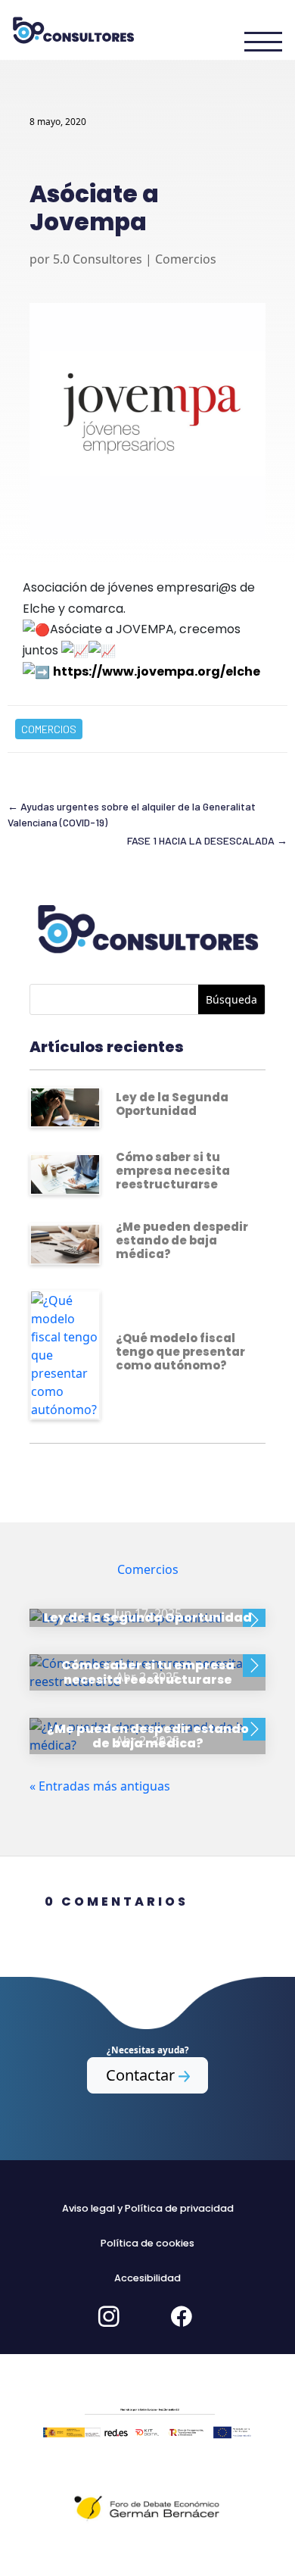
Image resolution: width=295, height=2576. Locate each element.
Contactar (142, 2075)
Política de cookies (147, 2243)
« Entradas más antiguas (100, 1786)
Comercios (186, 259)
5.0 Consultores (98, 259)
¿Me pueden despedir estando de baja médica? (182, 1240)
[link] (157, 671)
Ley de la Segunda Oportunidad (172, 1104)
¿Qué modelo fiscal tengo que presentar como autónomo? (180, 1352)
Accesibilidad (147, 2278)
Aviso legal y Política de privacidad (148, 2208)
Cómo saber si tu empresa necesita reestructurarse (173, 1171)
